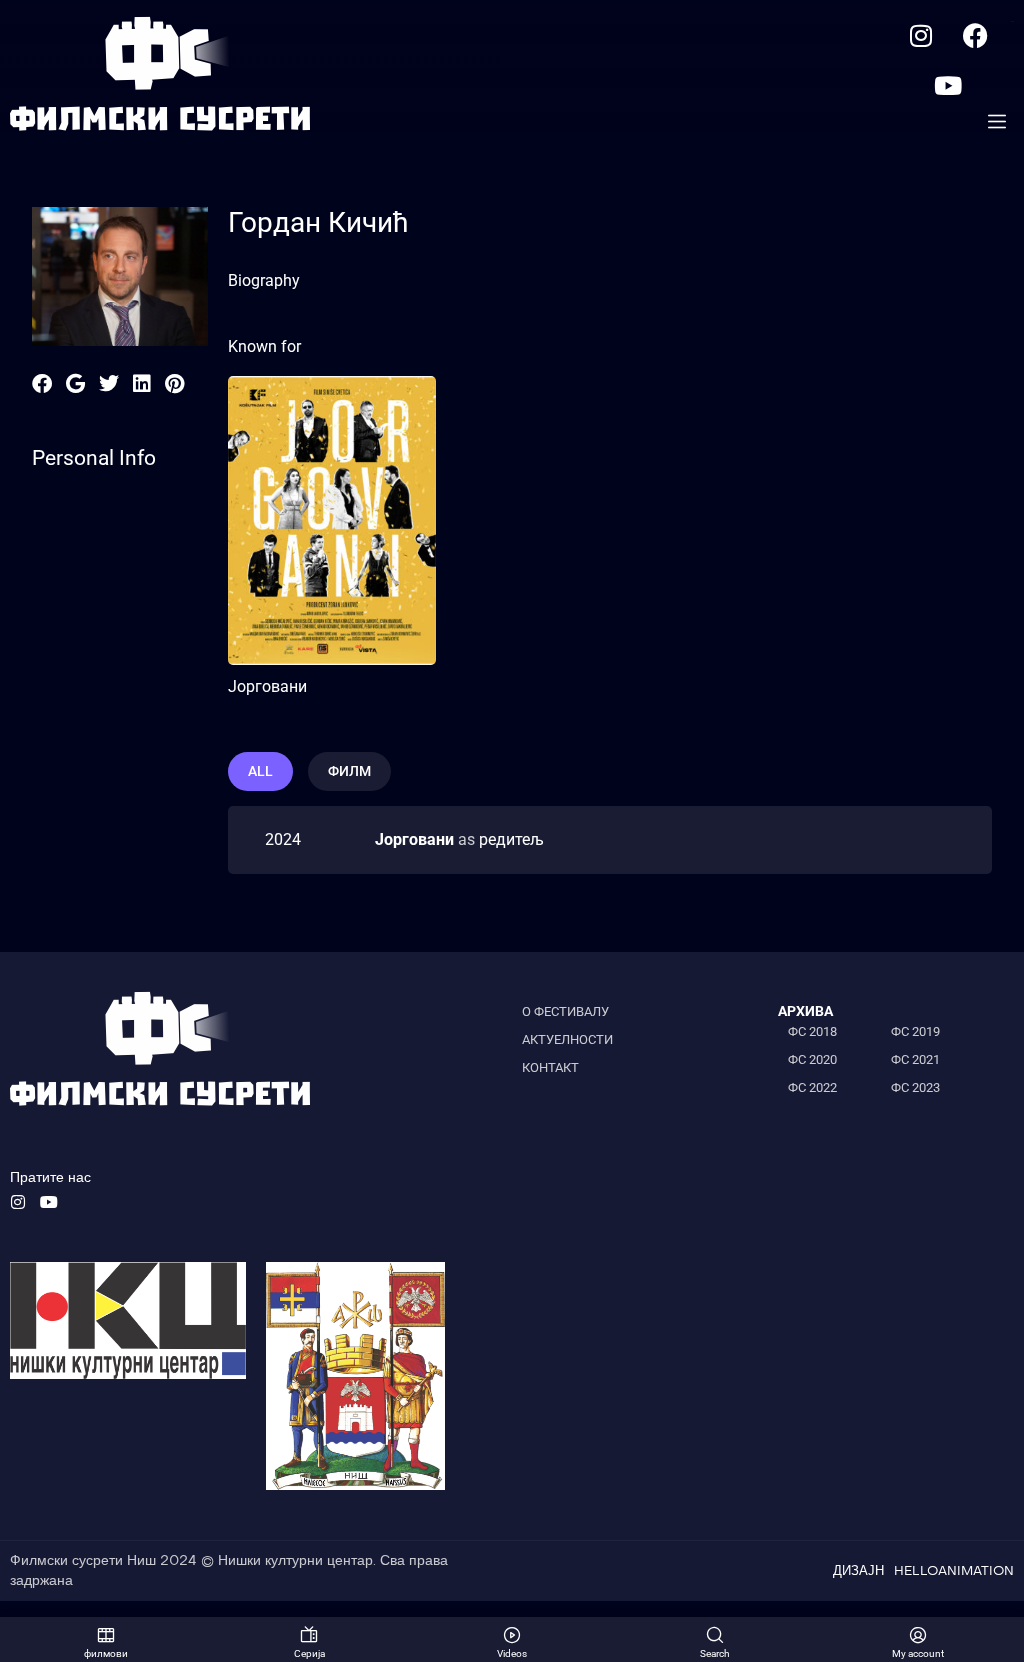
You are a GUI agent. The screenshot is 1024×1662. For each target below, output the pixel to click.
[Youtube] (948, 85)
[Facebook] (976, 35)
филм (349, 771)
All (260, 771)
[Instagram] (921, 35)
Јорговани (267, 686)
